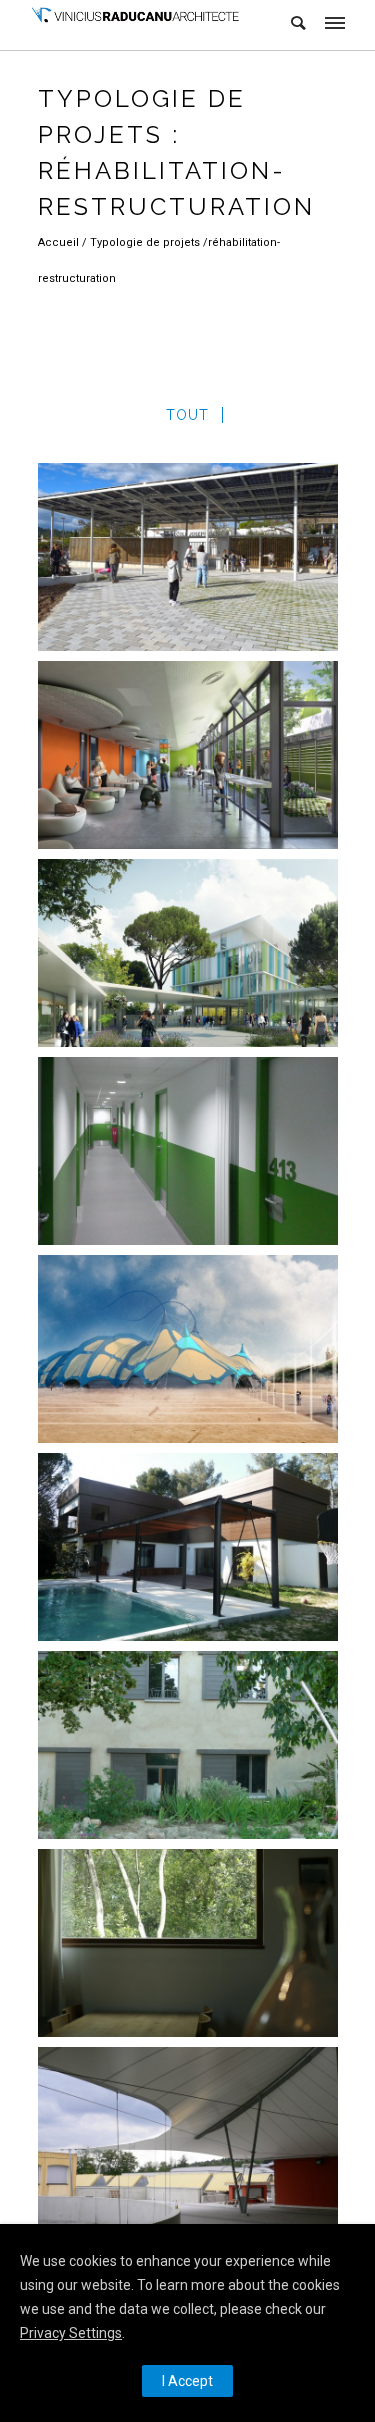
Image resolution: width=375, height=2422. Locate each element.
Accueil (60, 242)
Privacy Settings (71, 2333)
